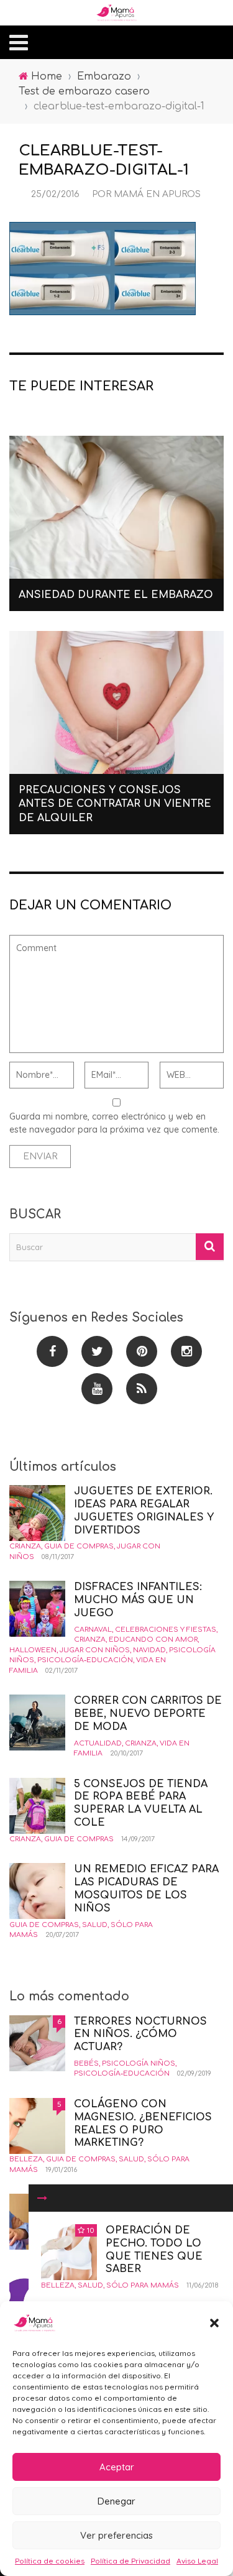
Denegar (116, 2501)
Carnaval (93, 1630)
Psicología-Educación (85, 1660)
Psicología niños (139, 2063)
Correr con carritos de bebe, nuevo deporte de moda (148, 1714)
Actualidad (98, 1743)
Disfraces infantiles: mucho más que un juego (138, 1600)
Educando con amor (153, 1640)
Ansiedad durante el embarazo (116, 595)
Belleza (58, 2285)
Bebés (86, 2063)
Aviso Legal (197, 2561)
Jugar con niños (95, 1650)
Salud (90, 2285)
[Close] (42, 2198)
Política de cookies (50, 2561)
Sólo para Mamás (143, 2285)
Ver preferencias (116, 2535)
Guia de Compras (79, 1546)
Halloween (33, 1650)
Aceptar (117, 2467)
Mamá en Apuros (157, 194)
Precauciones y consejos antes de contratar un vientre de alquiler (115, 804)
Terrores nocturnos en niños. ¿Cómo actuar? (140, 2035)
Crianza (25, 1546)
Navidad (149, 1650)
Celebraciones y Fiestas (166, 1630)
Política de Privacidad (130, 2561)
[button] (214, 2323)
